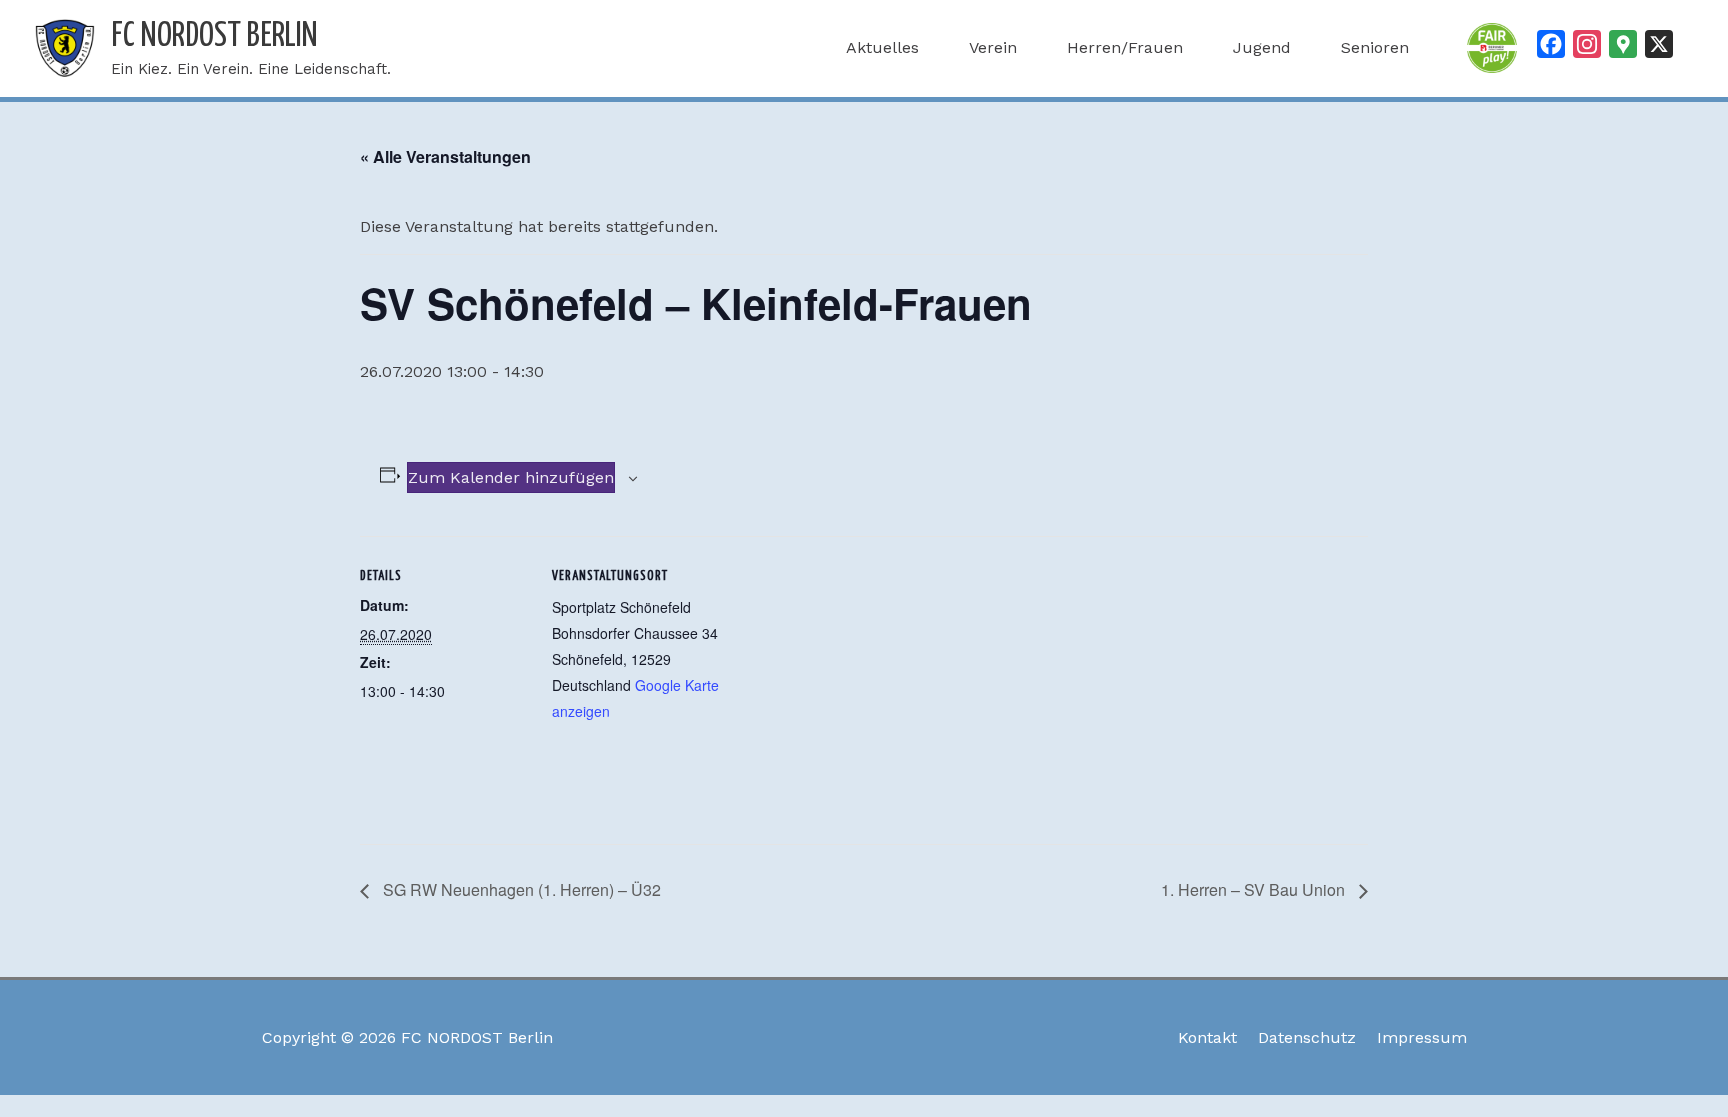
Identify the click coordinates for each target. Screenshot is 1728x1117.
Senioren (1375, 47)
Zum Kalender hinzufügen (511, 477)
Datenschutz (1307, 1037)
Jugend (1262, 47)
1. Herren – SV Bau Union (1255, 889)
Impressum (1422, 1037)
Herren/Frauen (1125, 47)
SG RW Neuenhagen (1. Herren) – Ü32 (520, 889)
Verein (993, 47)
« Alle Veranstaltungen (445, 156)
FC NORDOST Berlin (214, 36)
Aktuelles (882, 47)
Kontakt (1207, 1037)
